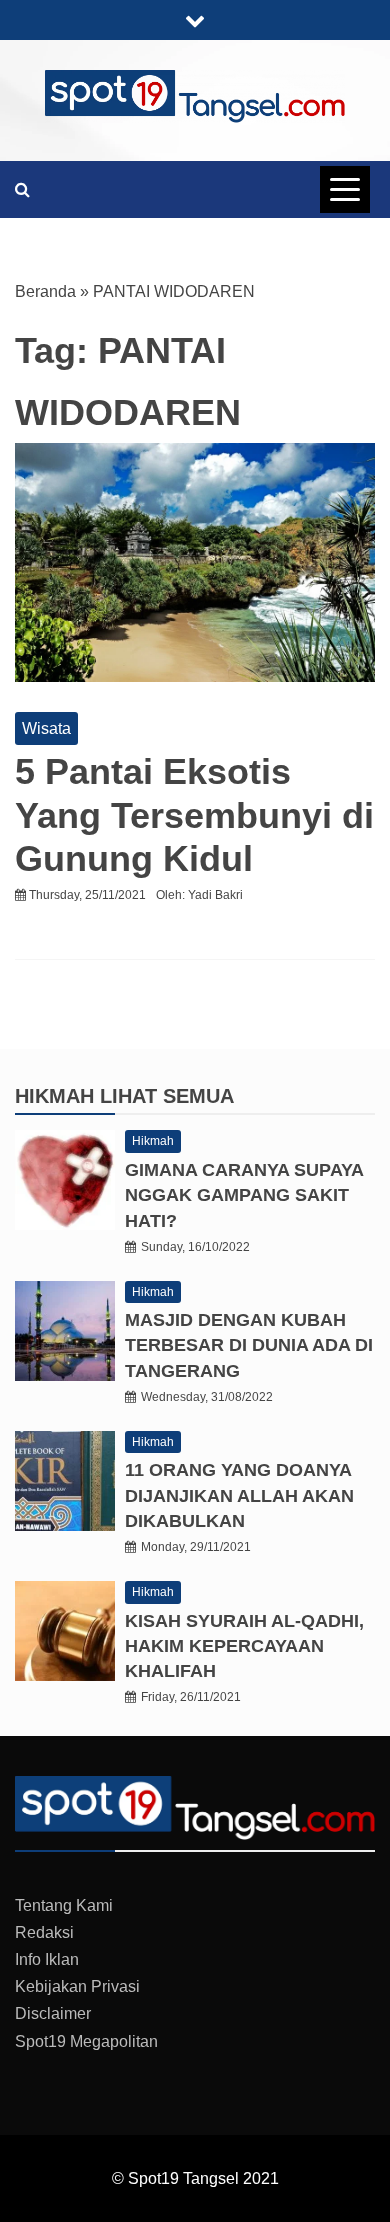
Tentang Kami (64, 1905)
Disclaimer (53, 2013)
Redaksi (44, 1932)
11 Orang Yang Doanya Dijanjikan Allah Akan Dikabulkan (239, 1495)
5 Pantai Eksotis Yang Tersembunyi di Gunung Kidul (194, 814)
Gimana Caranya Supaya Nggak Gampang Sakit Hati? (244, 1195)
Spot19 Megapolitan (86, 2041)
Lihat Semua (167, 1096)
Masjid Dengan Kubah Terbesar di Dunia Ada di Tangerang (249, 1345)
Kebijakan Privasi (77, 1986)
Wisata (46, 728)
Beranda (45, 291)
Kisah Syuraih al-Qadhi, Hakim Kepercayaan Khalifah (244, 1646)
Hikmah (57, 1096)
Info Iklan (47, 1959)
